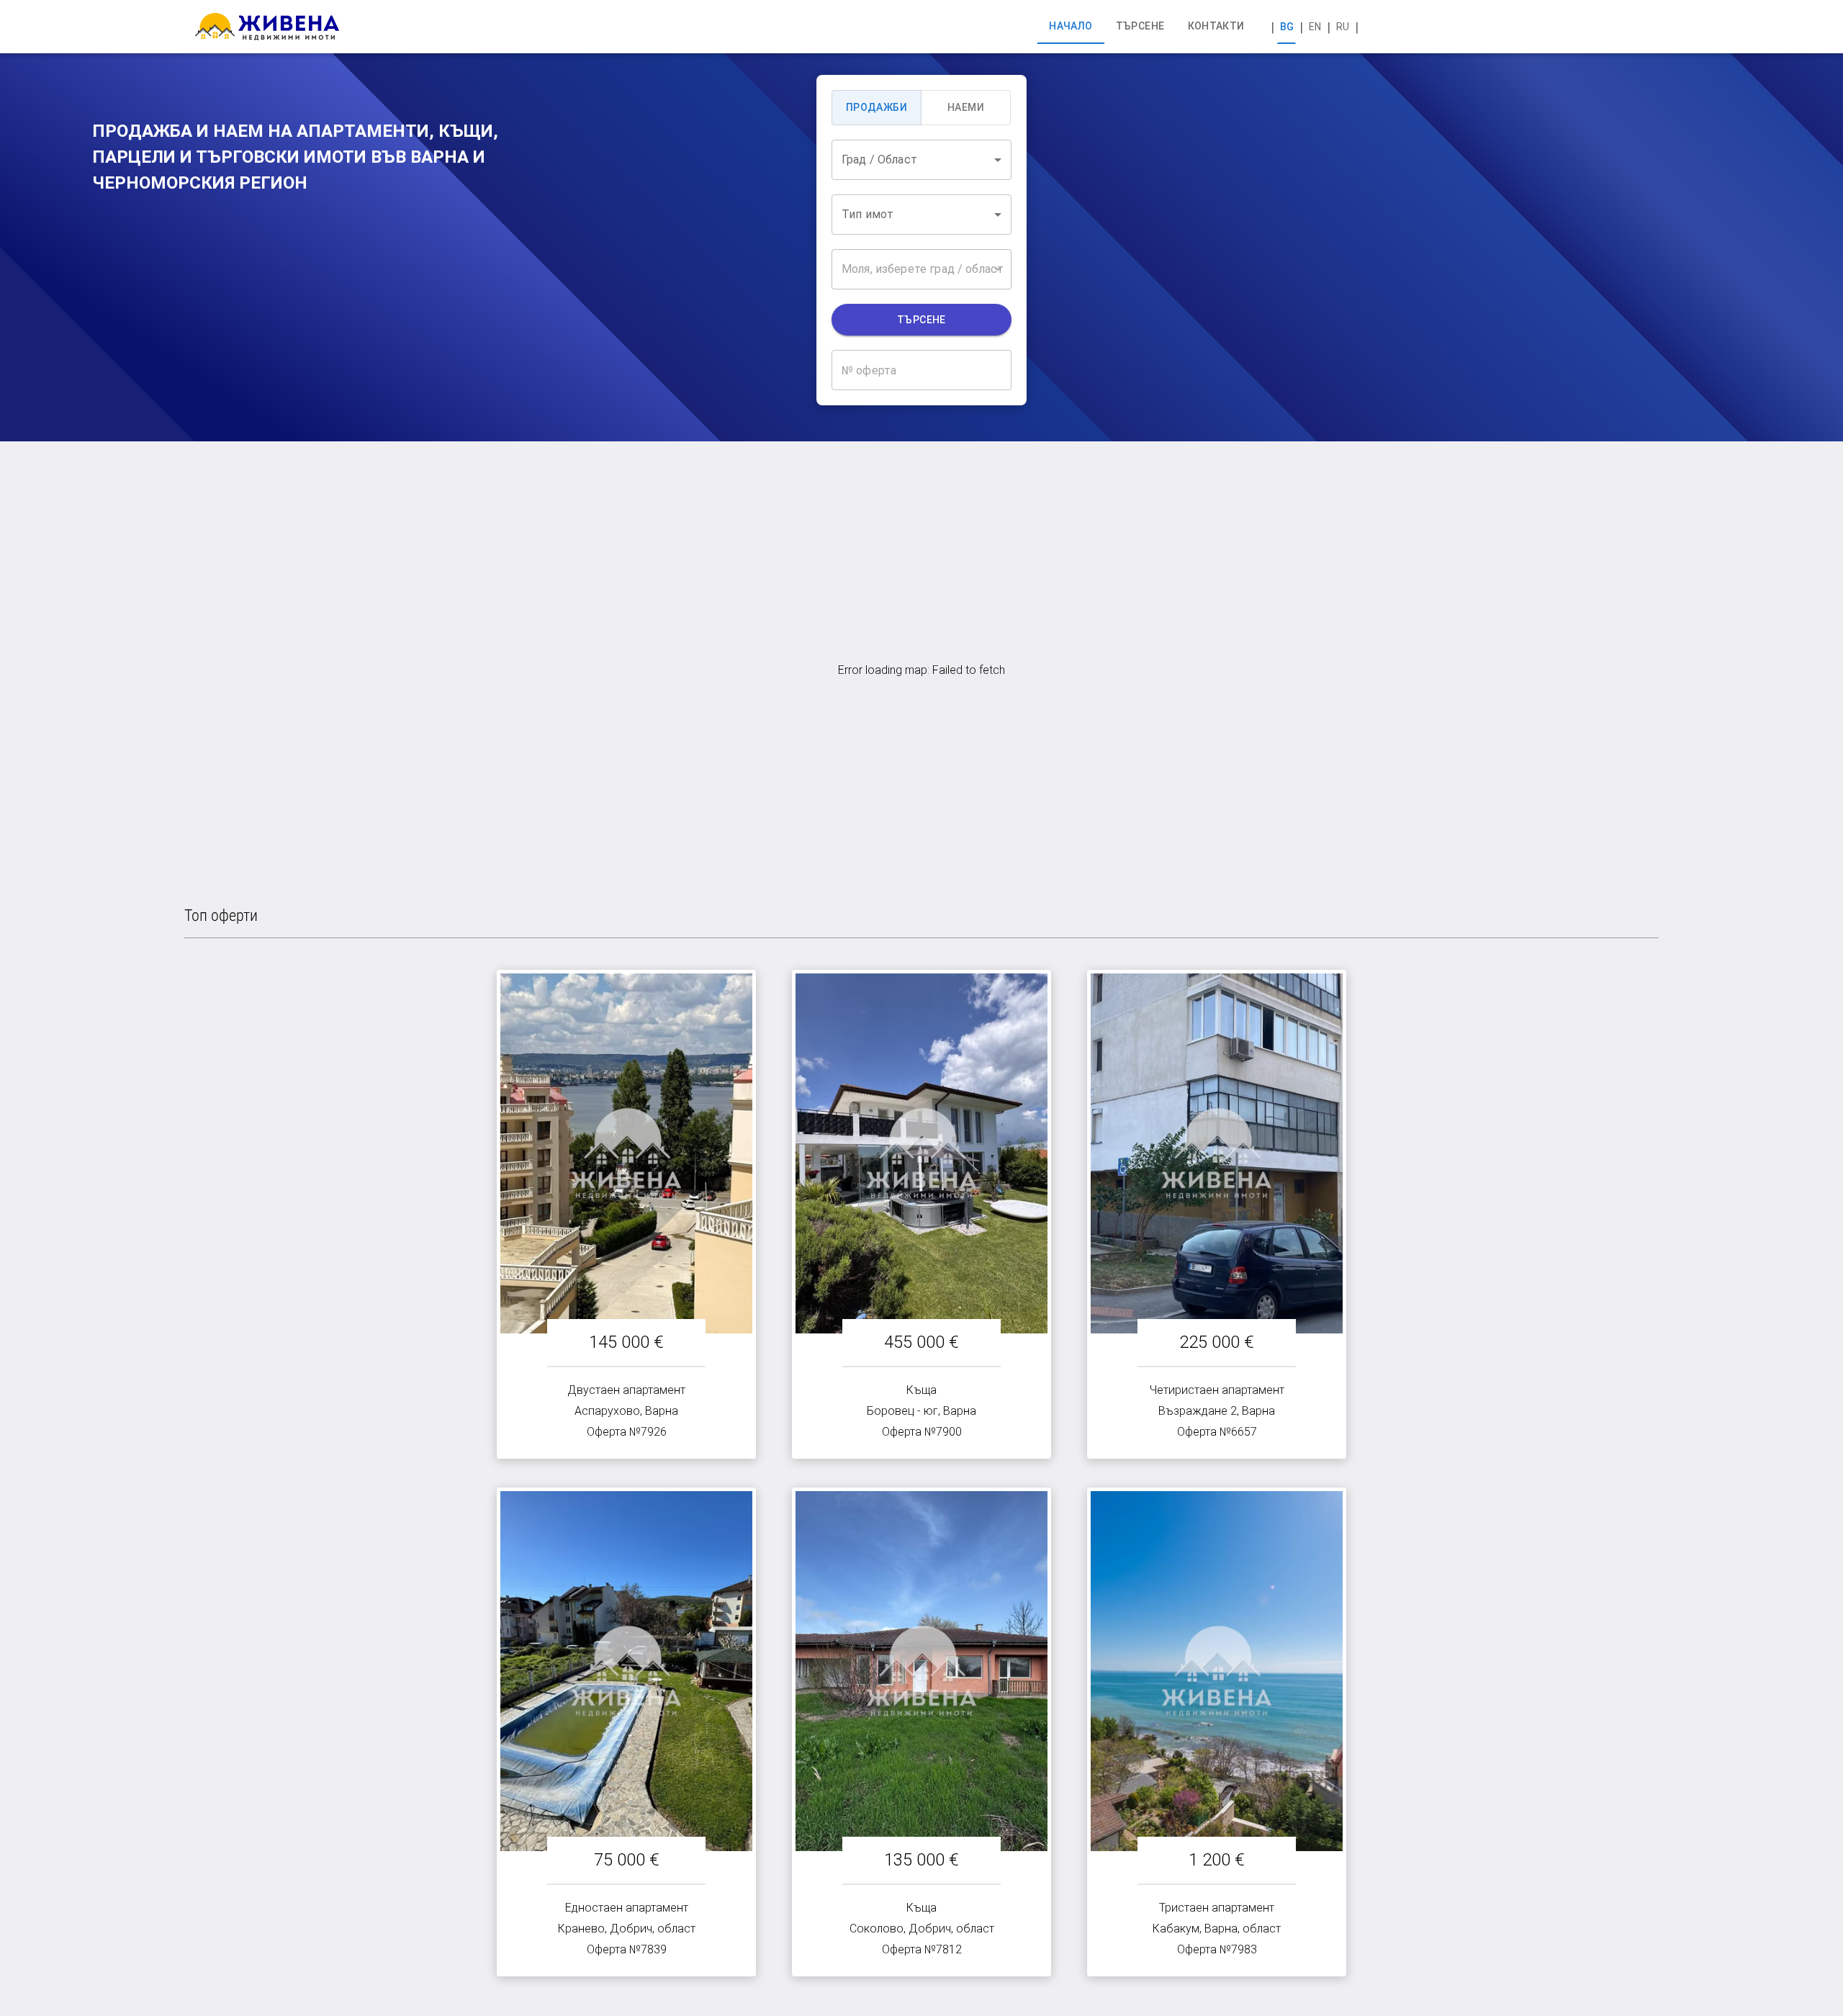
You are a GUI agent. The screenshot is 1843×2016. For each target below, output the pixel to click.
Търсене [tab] (1140, 26)
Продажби (877, 107)
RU (1343, 27)
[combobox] (921, 160)
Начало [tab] (1071, 26)
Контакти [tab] (1216, 26)
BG (1287, 27)
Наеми (966, 107)
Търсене (921, 320)
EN (1315, 27)
